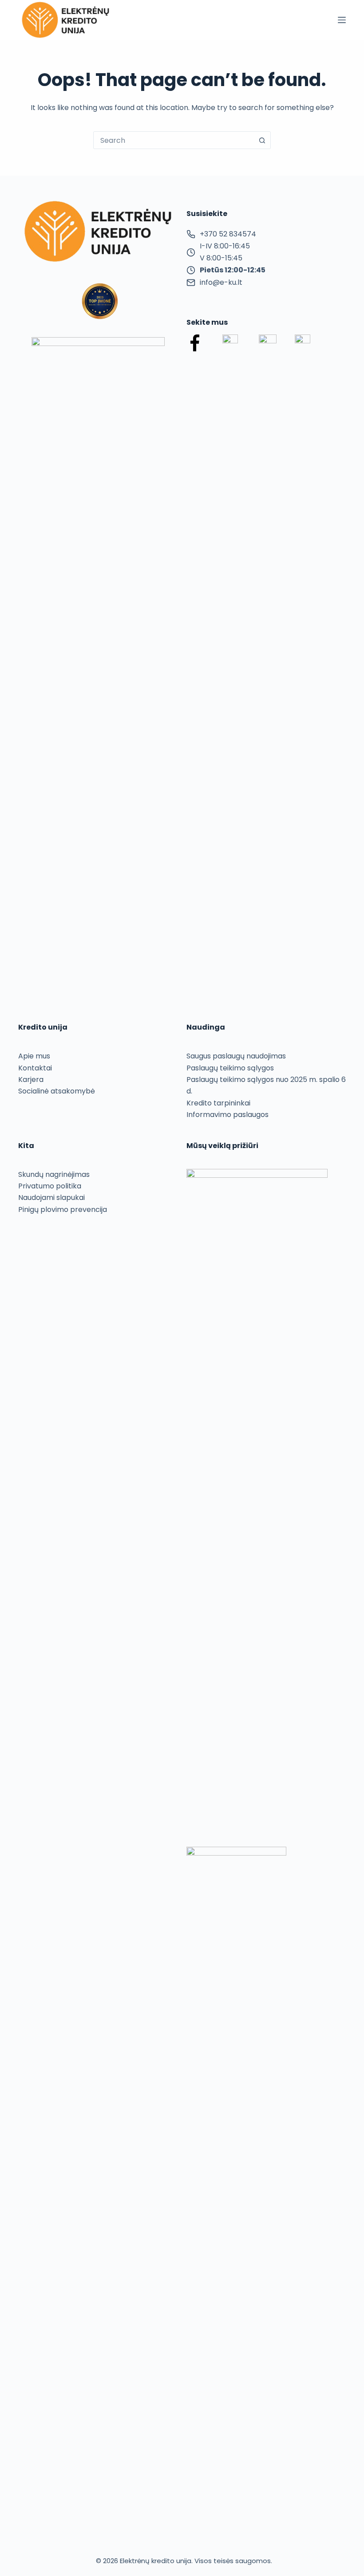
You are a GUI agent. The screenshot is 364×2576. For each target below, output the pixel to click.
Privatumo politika (50, 1186)
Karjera (31, 1080)
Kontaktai (35, 1068)
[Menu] (342, 20)
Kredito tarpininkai (218, 1103)
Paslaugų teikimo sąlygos (230, 1068)
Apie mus (34, 1056)
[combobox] (174, 140)
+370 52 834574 (228, 234)
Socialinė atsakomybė (57, 1091)
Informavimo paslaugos (227, 1115)
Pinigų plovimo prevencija (63, 1209)
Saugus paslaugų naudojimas (236, 1056)
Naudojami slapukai (51, 1198)
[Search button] (262, 140)
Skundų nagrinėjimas (54, 1174)
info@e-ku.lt (221, 282)
